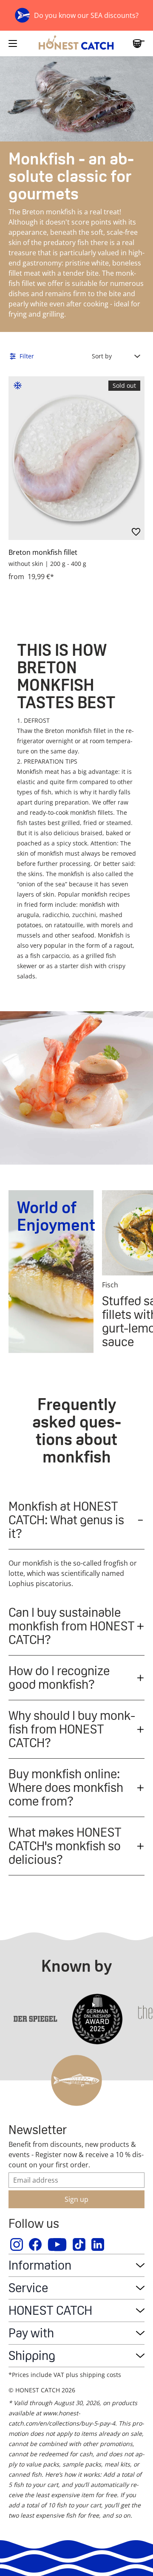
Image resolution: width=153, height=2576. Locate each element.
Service (28, 2288)
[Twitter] (79, 2244)
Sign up (76, 2199)
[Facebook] (36, 2244)
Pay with (31, 2333)
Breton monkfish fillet (43, 552)
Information (40, 2265)
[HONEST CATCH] (76, 43)
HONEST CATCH (50, 2310)
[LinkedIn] (98, 2244)
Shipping (32, 2355)
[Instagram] (17, 2244)
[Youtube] (58, 2244)
